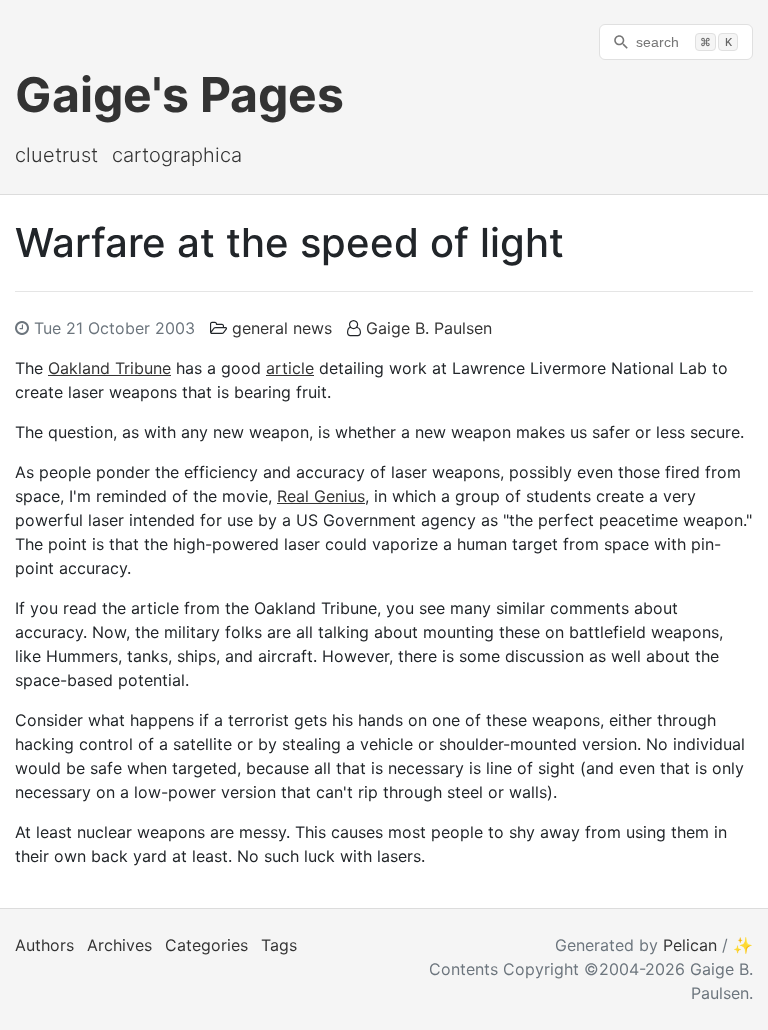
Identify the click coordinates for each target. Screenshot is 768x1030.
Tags (279, 945)
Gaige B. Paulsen (429, 328)
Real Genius (321, 496)
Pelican (690, 945)
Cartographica (177, 155)
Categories (206, 945)
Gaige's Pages (179, 94)
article (290, 368)
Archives (119, 945)
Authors (44, 945)
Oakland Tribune (109, 368)
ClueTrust (56, 155)
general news (282, 328)
